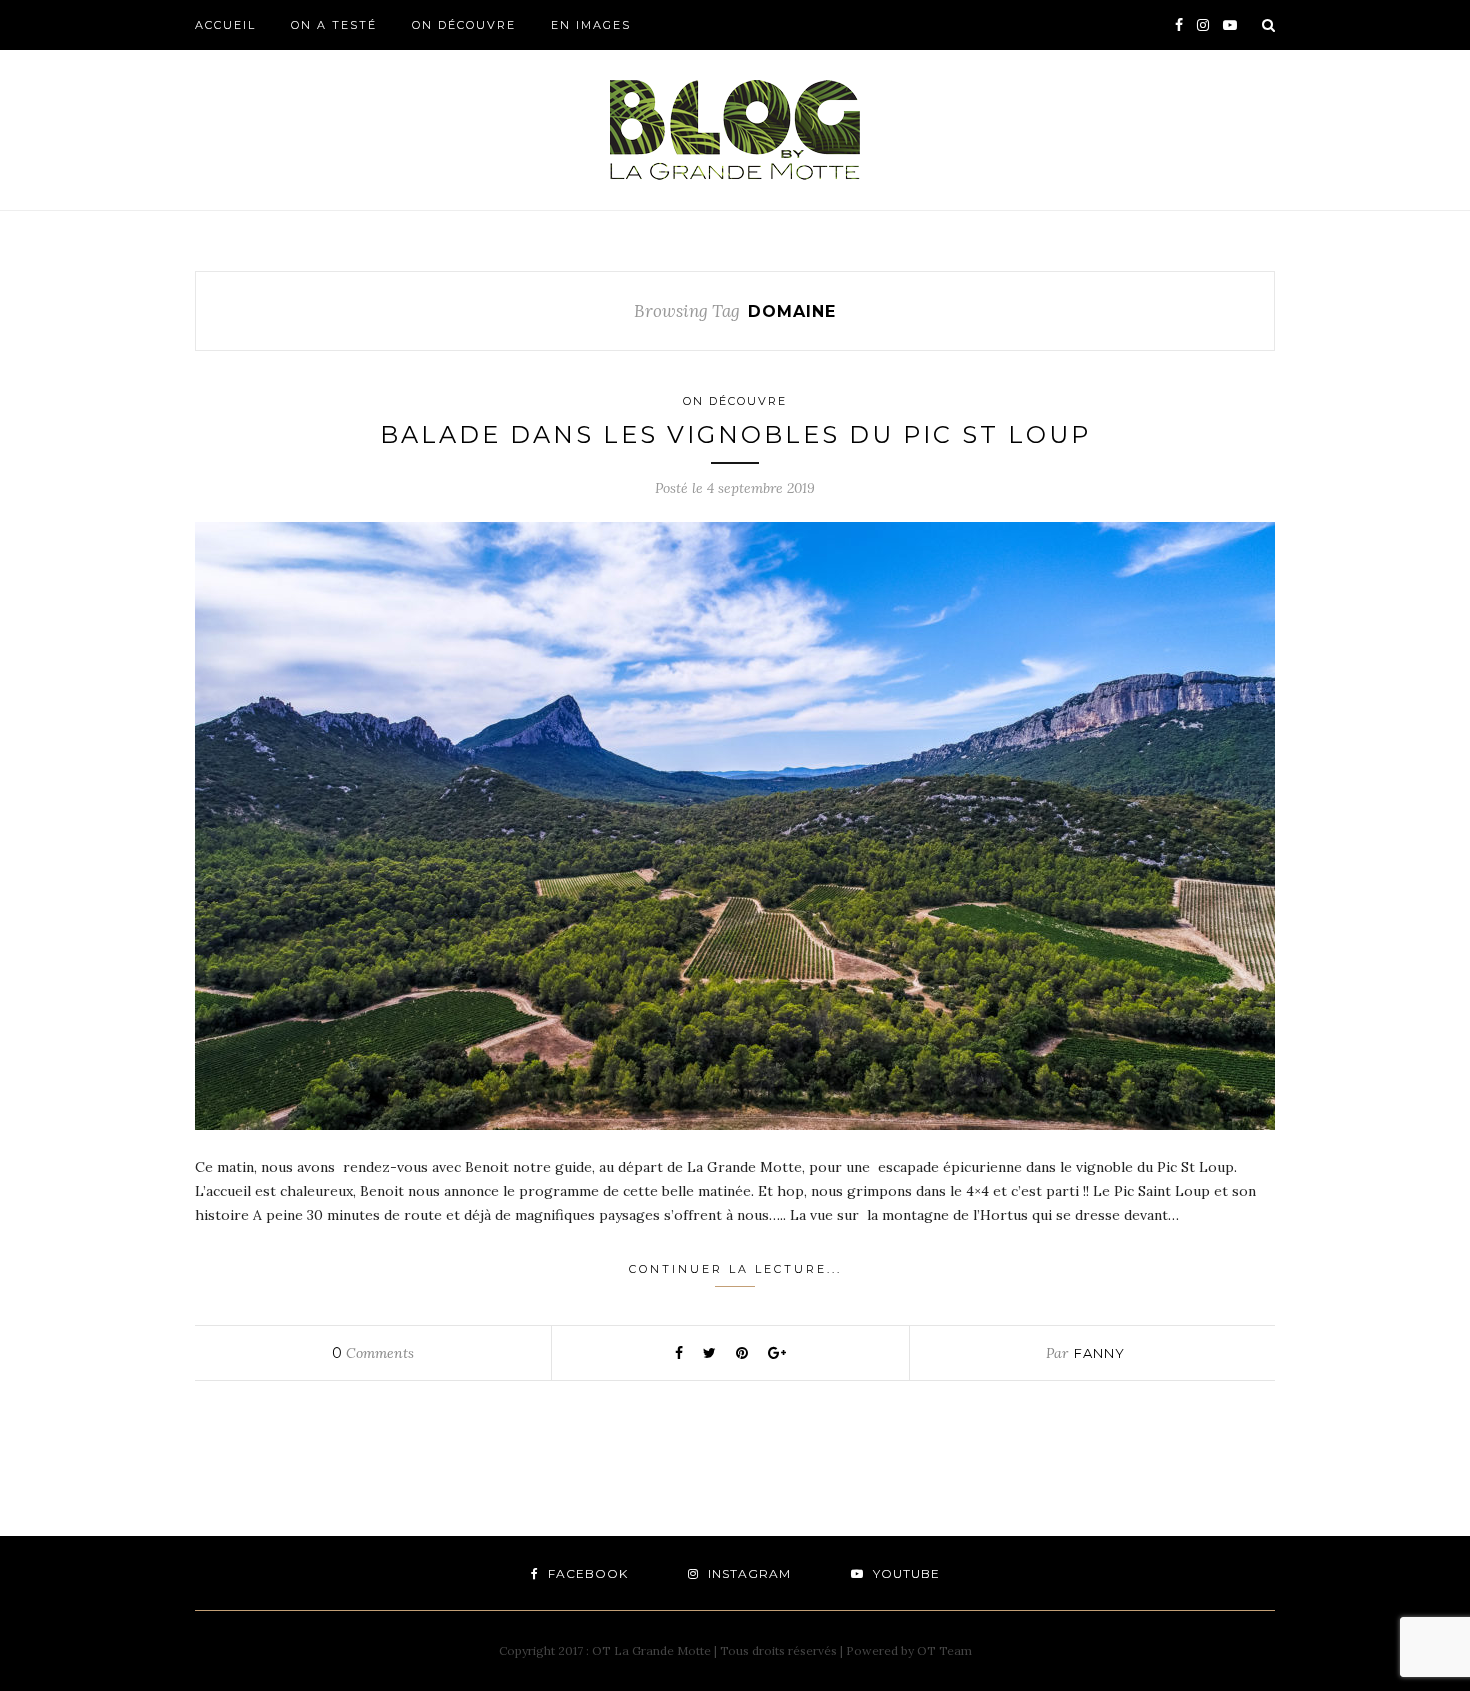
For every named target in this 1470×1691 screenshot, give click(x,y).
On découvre (464, 25)
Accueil (225, 25)
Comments (373, 1353)
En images (591, 25)
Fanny (1099, 1353)
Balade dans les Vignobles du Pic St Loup (735, 434)
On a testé (334, 25)
